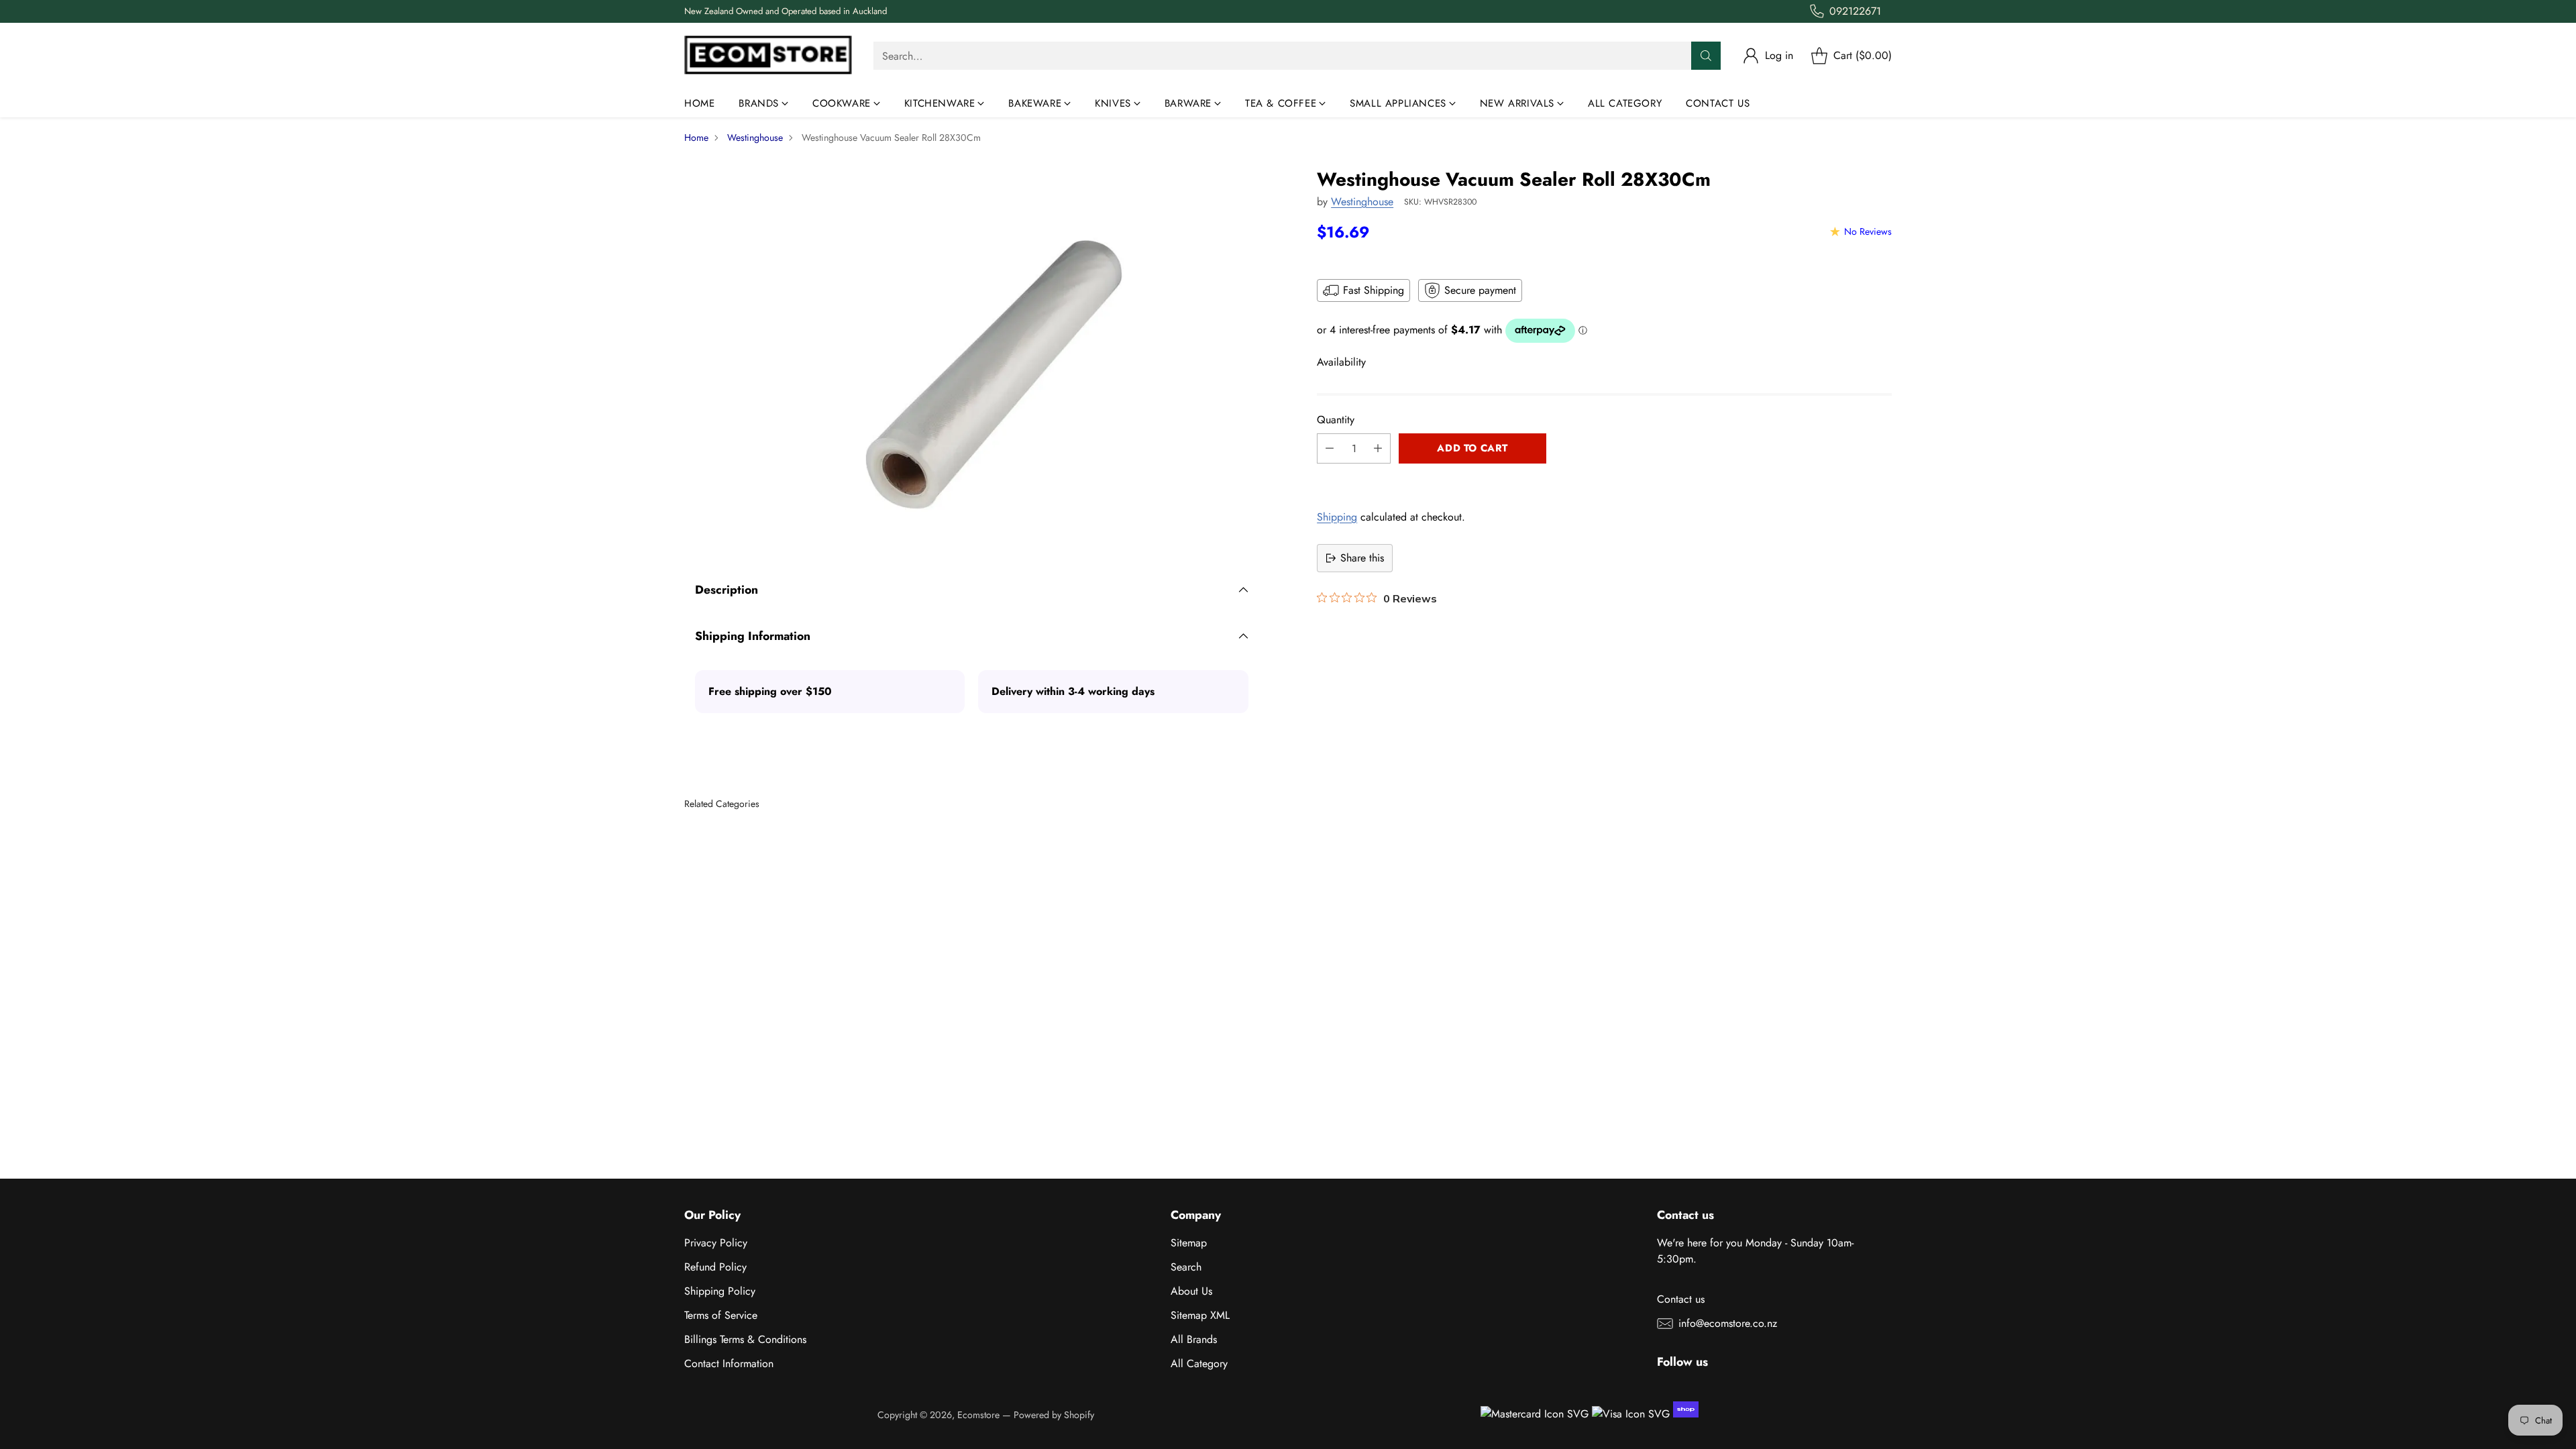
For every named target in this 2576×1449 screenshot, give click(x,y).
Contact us (1681, 1299)
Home (696, 138)
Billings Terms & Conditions (745, 1339)
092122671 (1855, 11)
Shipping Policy (720, 1291)
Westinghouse (755, 138)
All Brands (1194, 1339)
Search (1186, 1267)
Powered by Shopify (1054, 1415)
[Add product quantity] (1378, 448)
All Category (1199, 1363)
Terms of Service (721, 1315)
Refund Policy (715, 1267)
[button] (1604, 478)
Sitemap (1189, 1243)
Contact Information (729, 1363)
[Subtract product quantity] (1330, 448)
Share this (1362, 558)
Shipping (1337, 517)
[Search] (1706, 56)
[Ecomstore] (768, 56)
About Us (1191, 1291)
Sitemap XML (1200, 1315)
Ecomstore (978, 1415)
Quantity (1336, 420)
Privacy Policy (716, 1243)
